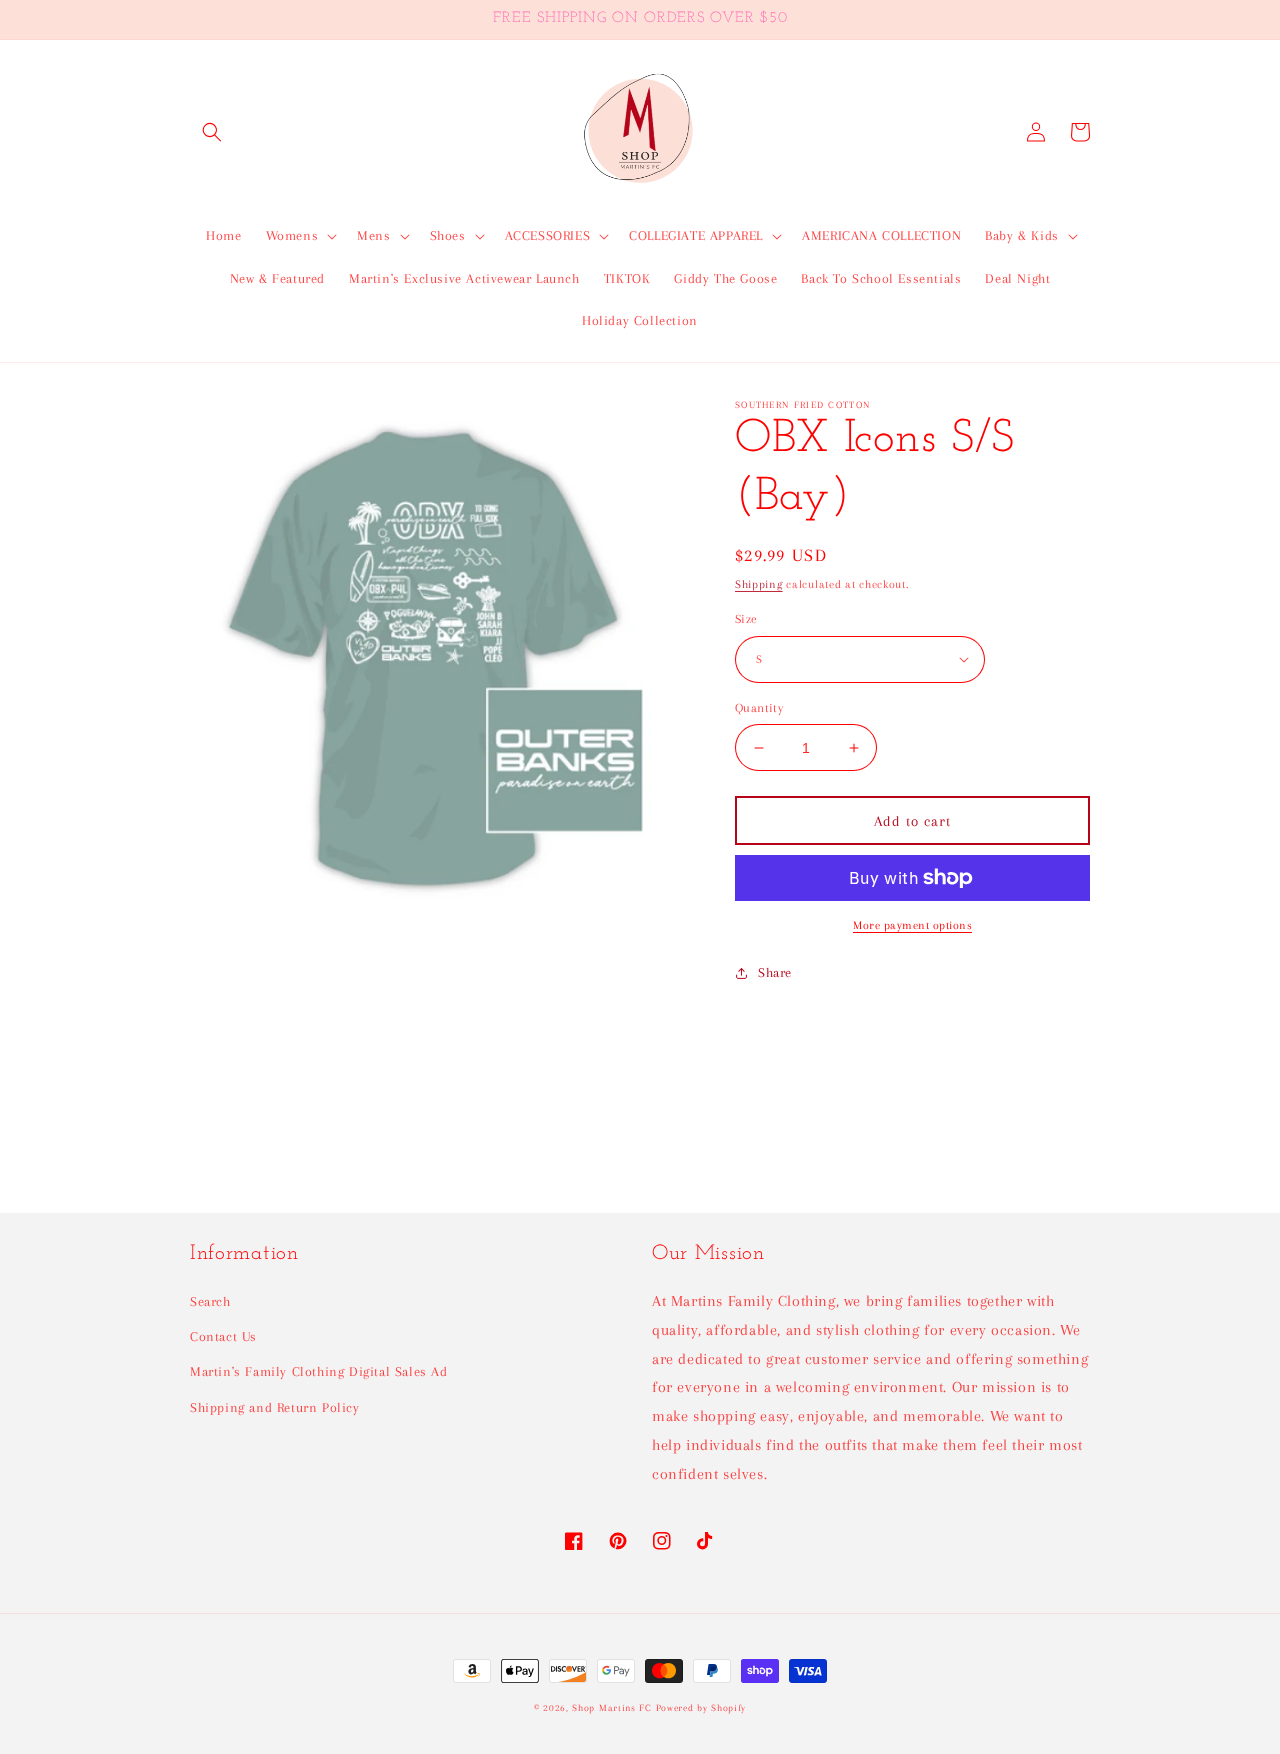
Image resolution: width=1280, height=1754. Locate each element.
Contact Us (223, 1336)
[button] (212, 132)
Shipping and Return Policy (275, 1407)
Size (746, 619)
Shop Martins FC (613, 1707)
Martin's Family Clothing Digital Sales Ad (319, 1371)
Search (210, 1301)
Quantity (759, 708)
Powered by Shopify (701, 1707)
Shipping (759, 584)
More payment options (912, 925)
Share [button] (775, 972)
